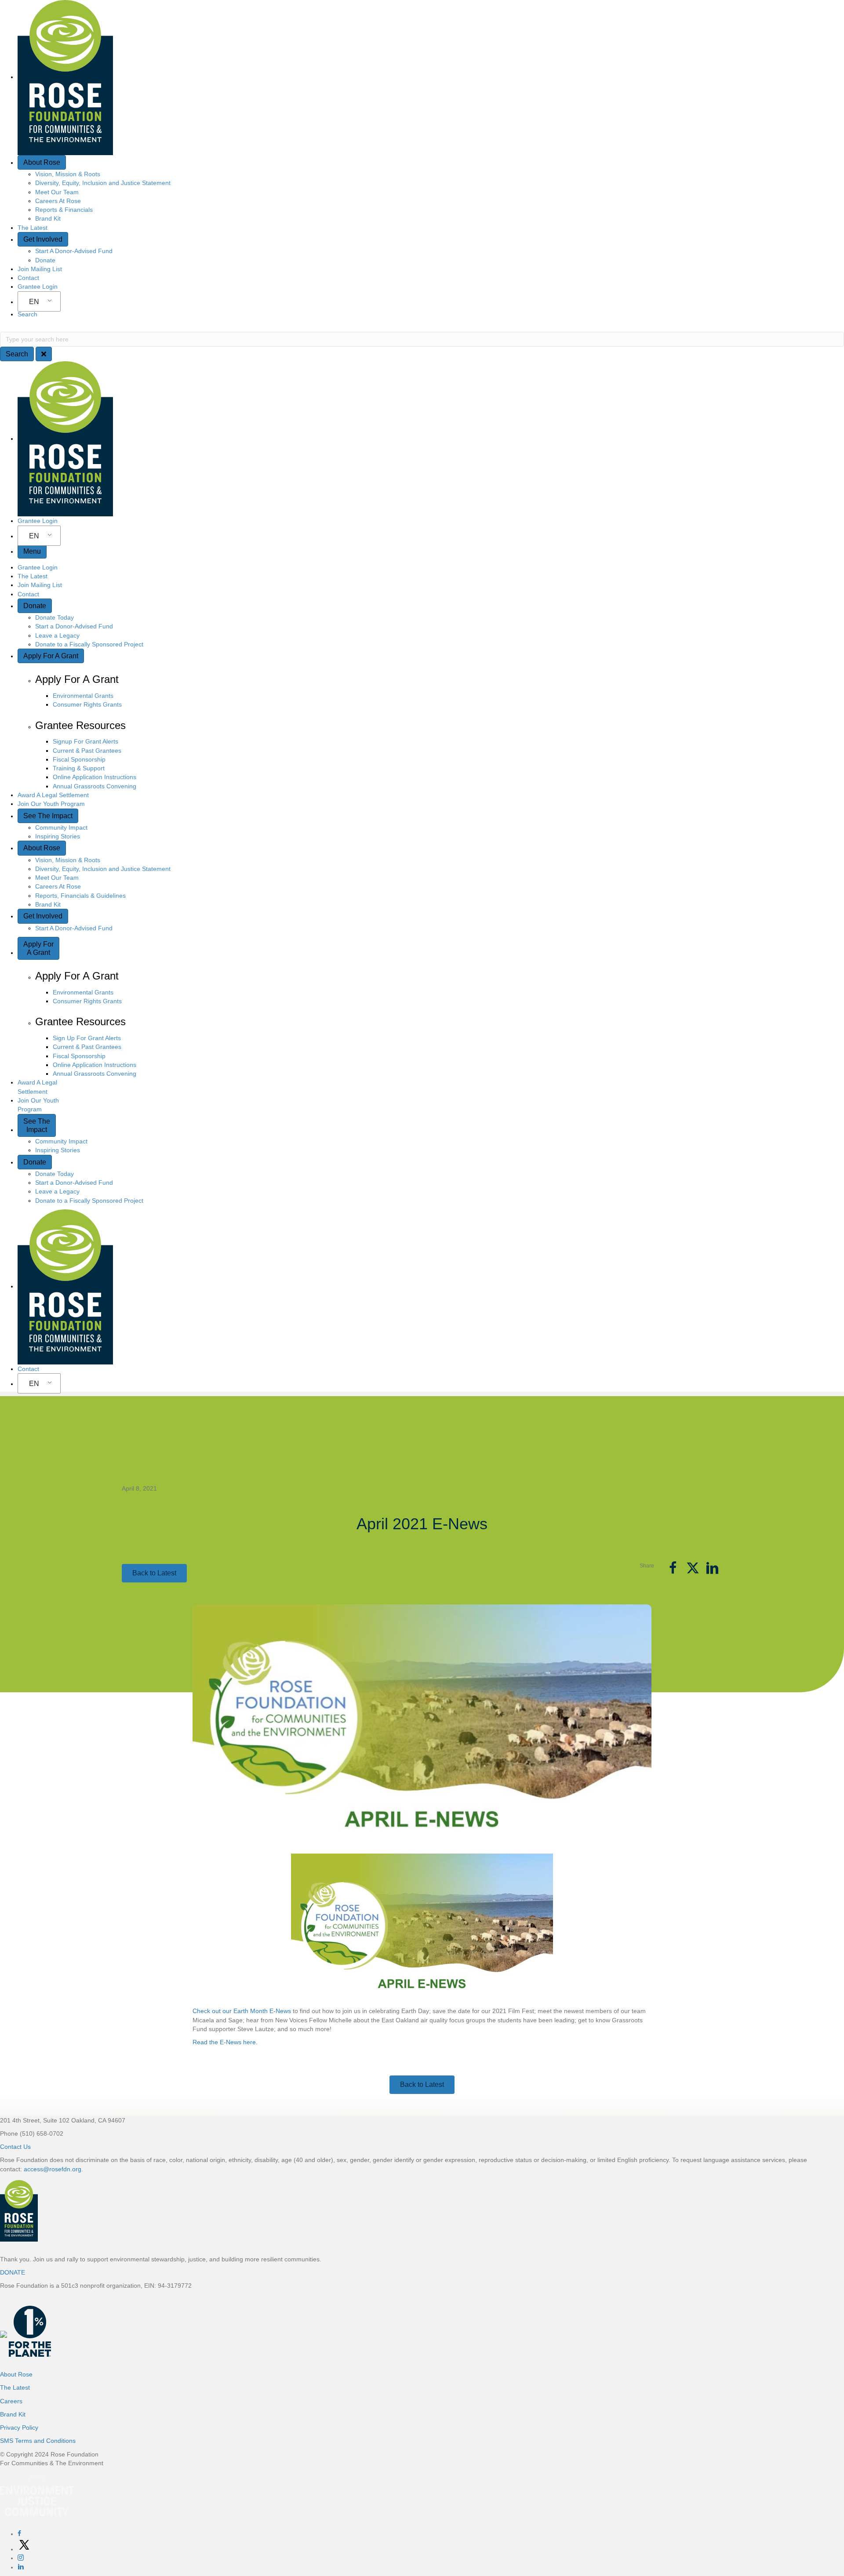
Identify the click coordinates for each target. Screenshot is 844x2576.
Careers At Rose (58, 201)
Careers (11, 2401)
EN (34, 302)
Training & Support (79, 768)
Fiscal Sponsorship (79, 759)
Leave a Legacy (57, 635)
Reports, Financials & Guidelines (80, 896)
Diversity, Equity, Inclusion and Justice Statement (103, 183)
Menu (32, 551)
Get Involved (43, 239)
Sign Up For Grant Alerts (87, 1038)
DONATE (13, 2272)
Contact (28, 278)
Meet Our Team (57, 192)
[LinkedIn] (21, 2567)
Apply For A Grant (51, 656)
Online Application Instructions (95, 777)
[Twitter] (24, 2549)
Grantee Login (38, 287)
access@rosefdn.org (53, 2169)
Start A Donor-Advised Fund (74, 251)
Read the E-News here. (225, 2042)
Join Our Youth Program (51, 804)
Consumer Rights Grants (87, 704)
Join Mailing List (40, 269)
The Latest (33, 228)
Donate (45, 260)
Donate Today (55, 617)
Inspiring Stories (58, 836)
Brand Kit (48, 218)
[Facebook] (19, 2534)
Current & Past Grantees (87, 751)
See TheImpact (37, 1125)
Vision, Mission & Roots (68, 174)
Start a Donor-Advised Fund (74, 626)
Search (27, 314)
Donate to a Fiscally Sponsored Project (89, 644)
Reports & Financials (64, 210)
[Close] (44, 354)
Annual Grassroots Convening (95, 786)
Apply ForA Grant (38, 948)
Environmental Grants (83, 696)
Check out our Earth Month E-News (242, 2011)
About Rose (42, 162)
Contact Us (15, 2147)
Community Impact (61, 827)
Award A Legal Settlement (53, 795)
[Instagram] (21, 2558)
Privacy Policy (19, 2427)
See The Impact (48, 816)
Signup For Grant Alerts (85, 741)
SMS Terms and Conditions (38, 2441)
